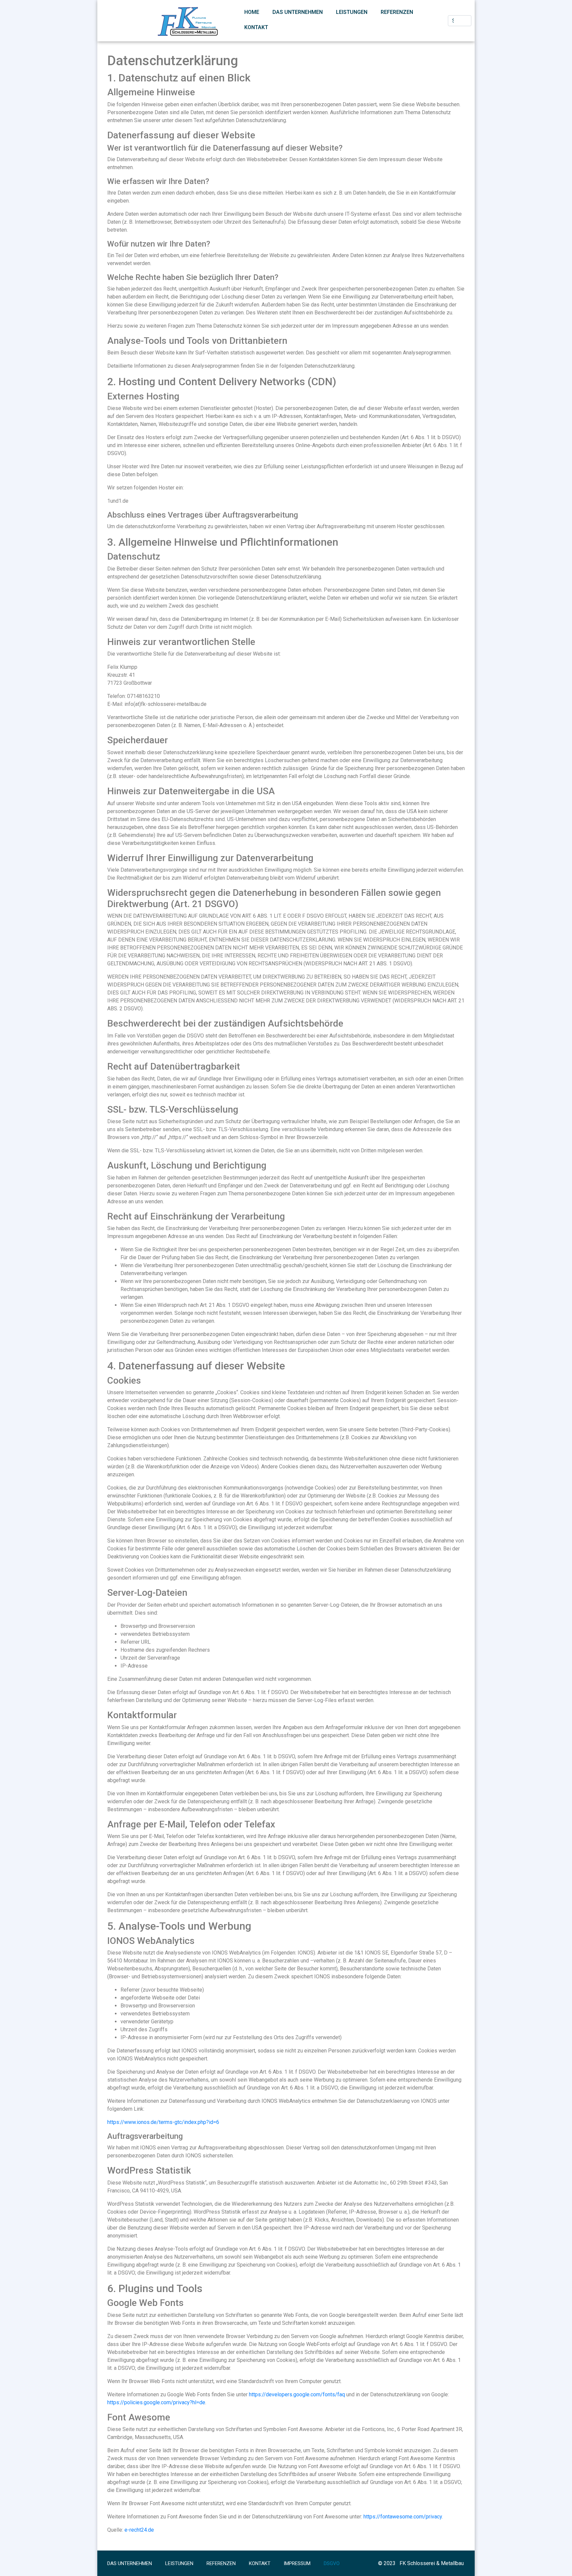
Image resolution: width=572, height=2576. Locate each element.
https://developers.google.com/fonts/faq (297, 2394)
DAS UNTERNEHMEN (298, 12)
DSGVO (332, 2563)
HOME (252, 12)
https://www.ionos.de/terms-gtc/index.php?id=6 (163, 2122)
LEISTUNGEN (352, 12)
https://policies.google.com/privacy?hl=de (156, 2402)
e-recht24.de (139, 2530)
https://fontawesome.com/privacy (403, 2517)
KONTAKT (256, 27)
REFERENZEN (397, 12)
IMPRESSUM (297, 2563)
